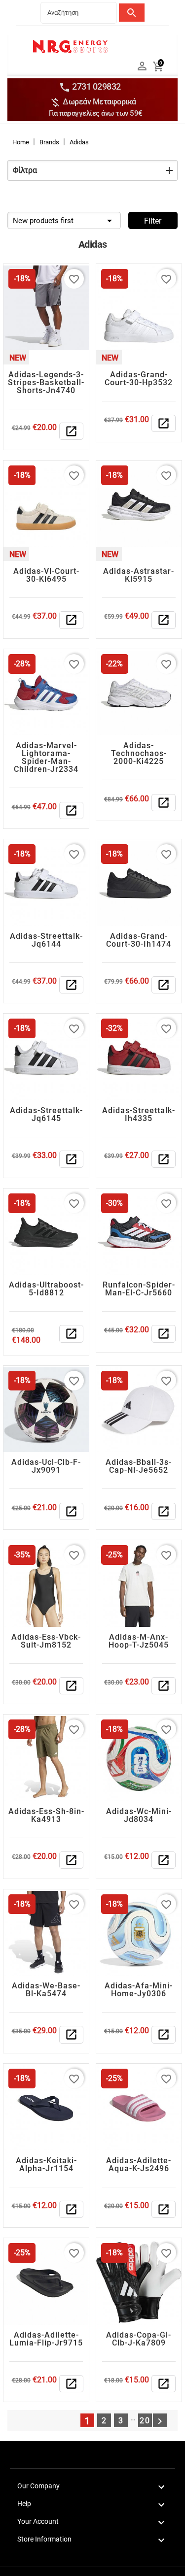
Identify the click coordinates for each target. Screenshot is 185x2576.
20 (145, 2421)
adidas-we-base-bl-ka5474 (46, 1990)
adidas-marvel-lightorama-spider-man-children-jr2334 (46, 757)
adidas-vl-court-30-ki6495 (46, 575)
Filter (153, 221)
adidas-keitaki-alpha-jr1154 (46, 2164)
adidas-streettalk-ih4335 (139, 1114)
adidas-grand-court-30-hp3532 (139, 379)
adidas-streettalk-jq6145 (46, 1114)
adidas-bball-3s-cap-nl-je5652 (139, 1466)
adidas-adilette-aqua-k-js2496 (139, 2164)
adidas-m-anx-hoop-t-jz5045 (139, 1641)
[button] (92, 170)
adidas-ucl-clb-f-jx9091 (46, 1466)
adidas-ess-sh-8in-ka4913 (46, 1815)
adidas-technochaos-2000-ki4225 (139, 753)
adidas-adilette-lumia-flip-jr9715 (46, 2339)
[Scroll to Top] (174, 2565)
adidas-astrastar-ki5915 (139, 575)
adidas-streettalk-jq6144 (46, 940)
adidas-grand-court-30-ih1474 (139, 940)
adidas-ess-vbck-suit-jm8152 (46, 1641)
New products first (64, 221)
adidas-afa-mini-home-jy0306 (139, 1990)
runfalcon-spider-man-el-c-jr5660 (139, 1289)
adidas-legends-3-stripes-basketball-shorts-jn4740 (46, 382)
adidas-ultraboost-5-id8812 (46, 1289)
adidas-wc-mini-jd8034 (139, 1815)
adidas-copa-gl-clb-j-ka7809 (139, 2339)
